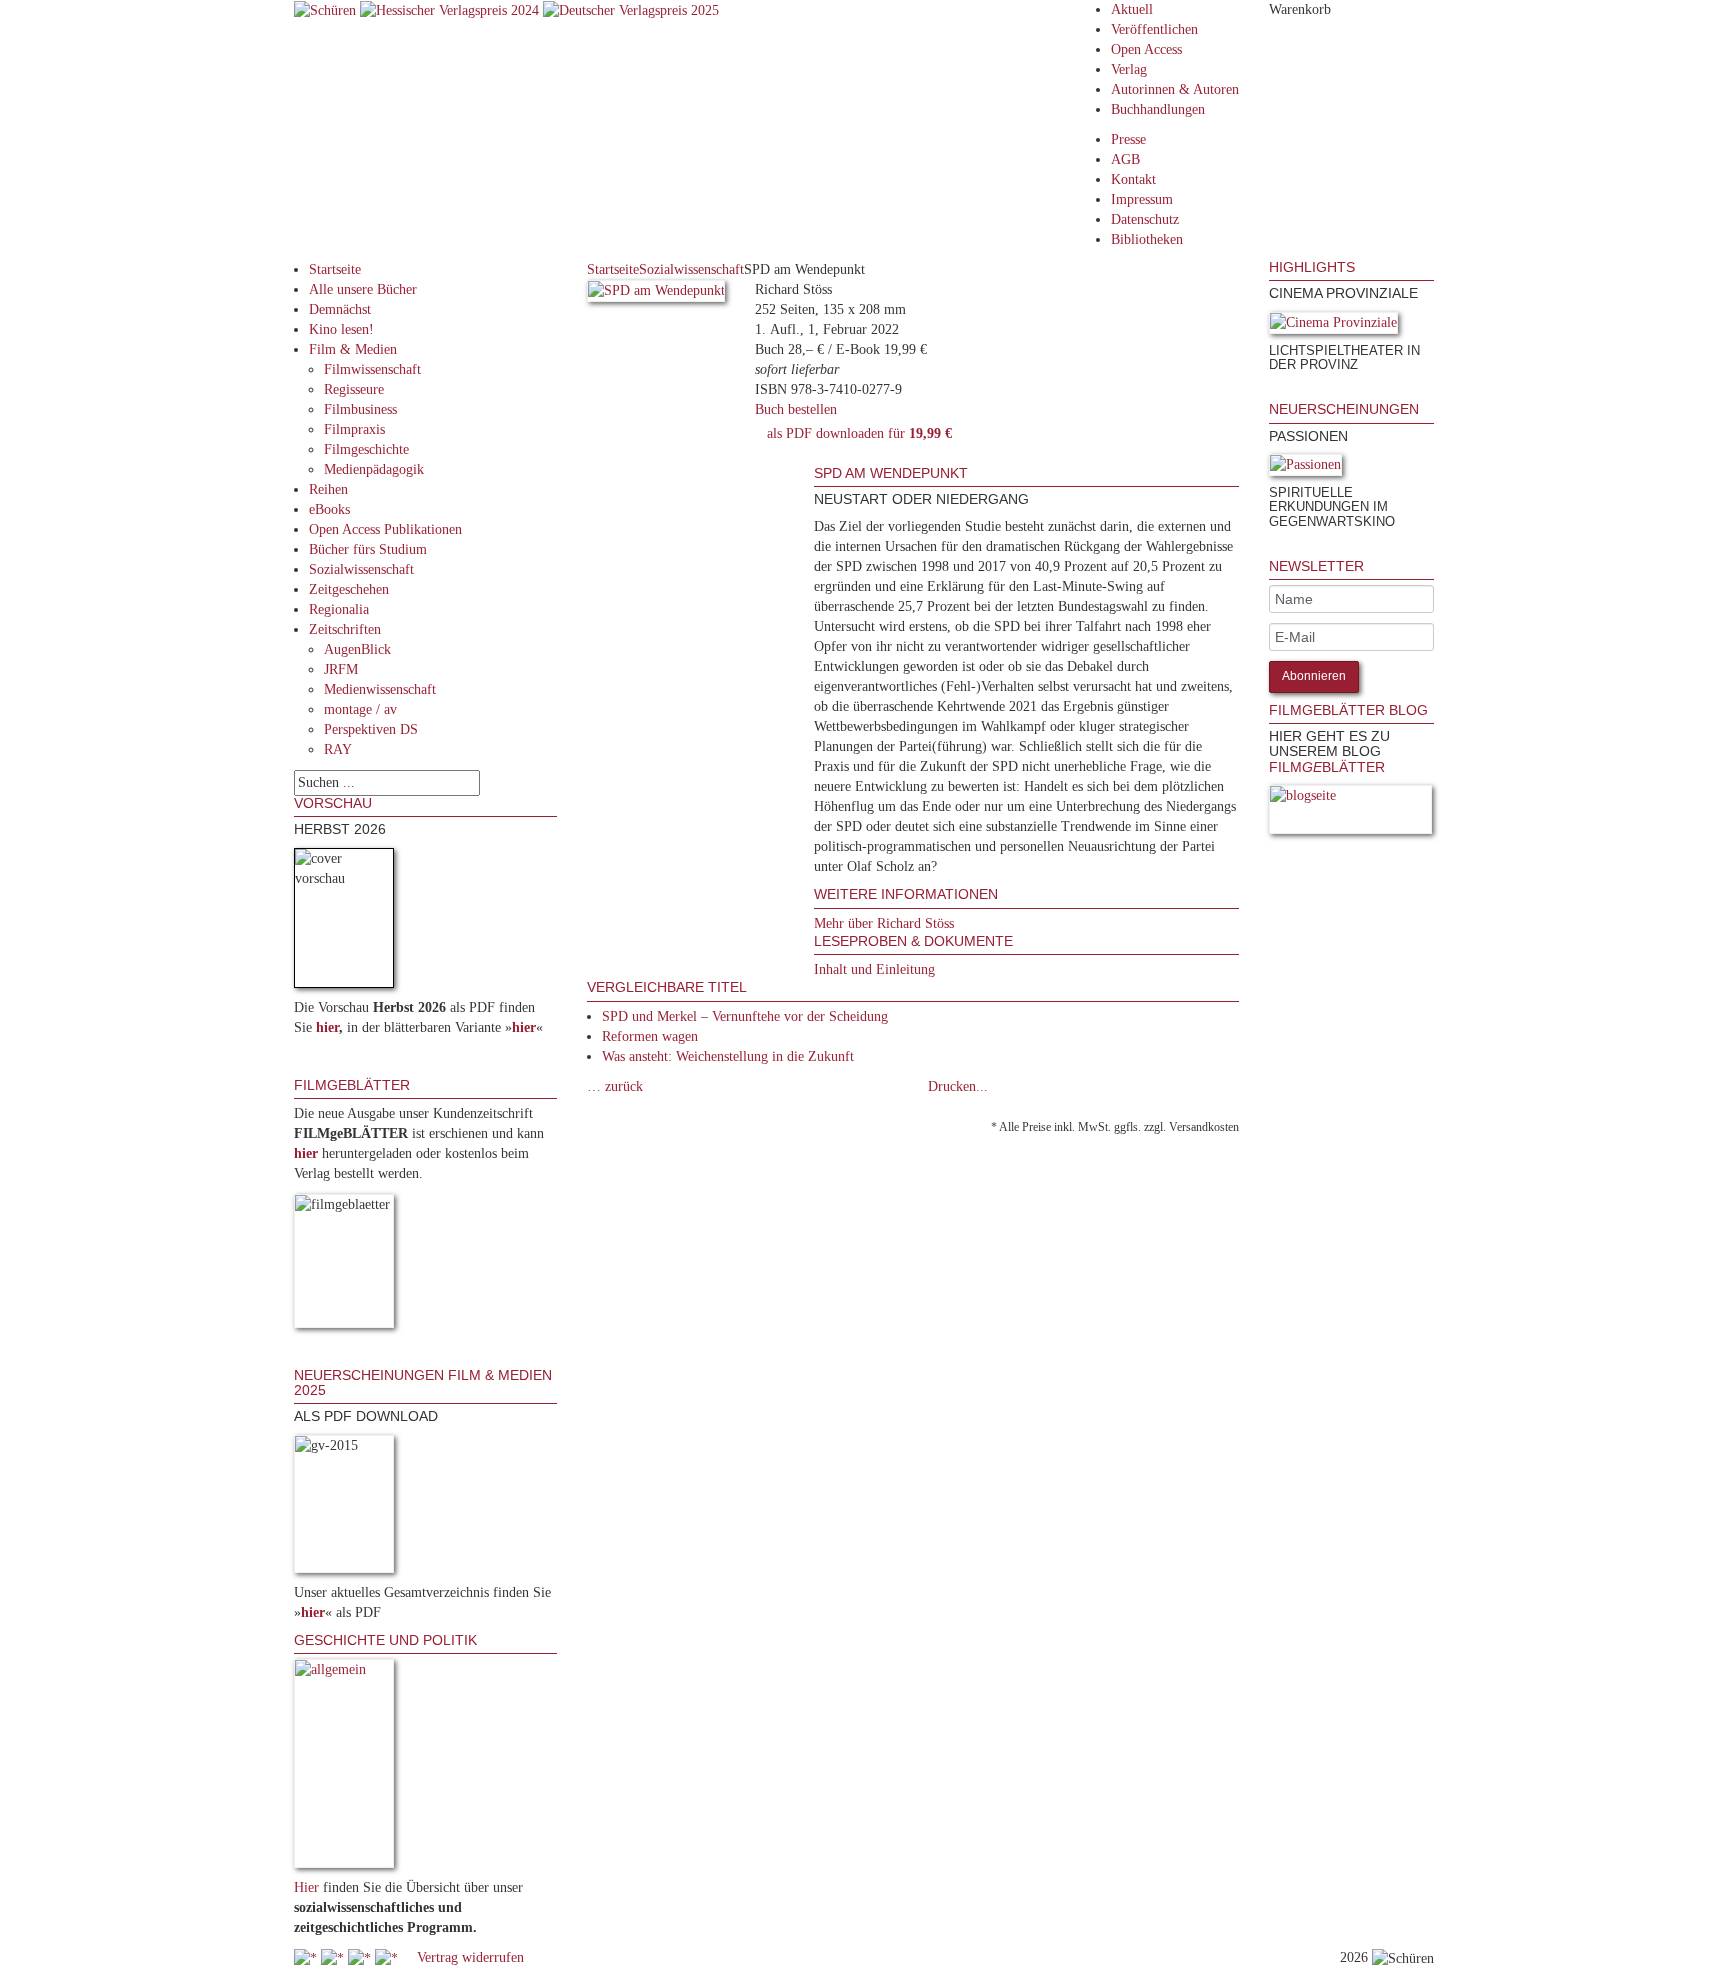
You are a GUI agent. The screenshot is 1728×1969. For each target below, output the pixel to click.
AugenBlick (357, 649)
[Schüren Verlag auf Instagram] (388, 1957)
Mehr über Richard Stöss (884, 923)
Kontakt (1133, 179)
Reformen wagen (650, 1036)
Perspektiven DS (371, 729)
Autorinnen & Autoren (1175, 89)
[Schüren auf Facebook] (307, 1957)
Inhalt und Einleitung (874, 969)
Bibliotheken (1147, 239)
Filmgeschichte (366, 449)
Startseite (335, 269)
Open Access (1146, 49)
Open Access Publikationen (385, 529)
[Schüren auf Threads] (334, 1957)
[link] (1271, 391)
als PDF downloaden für (855, 433)
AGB (1125, 159)
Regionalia (339, 609)
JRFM (341, 669)
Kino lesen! (341, 329)
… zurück (615, 1086)
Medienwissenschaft (380, 689)
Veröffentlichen (1154, 29)
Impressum (1142, 199)
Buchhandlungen (1158, 109)
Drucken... (958, 1086)
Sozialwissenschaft (361, 569)
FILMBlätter (1327, 767)
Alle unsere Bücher (363, 289)
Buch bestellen (796, 409)
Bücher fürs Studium (368, 549)
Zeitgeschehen (349, 589)
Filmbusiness (360, 409)
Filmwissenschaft (372, 369)
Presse (1128, 139)
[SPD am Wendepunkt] (656, 294)
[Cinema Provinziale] (1333, 326)
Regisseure (354, 389)
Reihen (328, 489)
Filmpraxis (354, 429)
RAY (338, 749)
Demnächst (340, 309)
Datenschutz (1145, 219)
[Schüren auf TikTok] (361, 1957)
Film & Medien (353, 349)
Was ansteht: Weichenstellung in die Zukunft (728, 1056)
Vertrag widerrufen (470, 1957)
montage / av (360, 709)
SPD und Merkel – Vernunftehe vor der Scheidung (745, 1016)
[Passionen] (1305, 468)
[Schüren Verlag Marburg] (327, 9)
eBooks (329, 509)
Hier (306, 1887)
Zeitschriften (345, 629)
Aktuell (1132, 9)
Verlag (1129, 69)
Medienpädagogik (374, 469)
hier (327, 1027)
